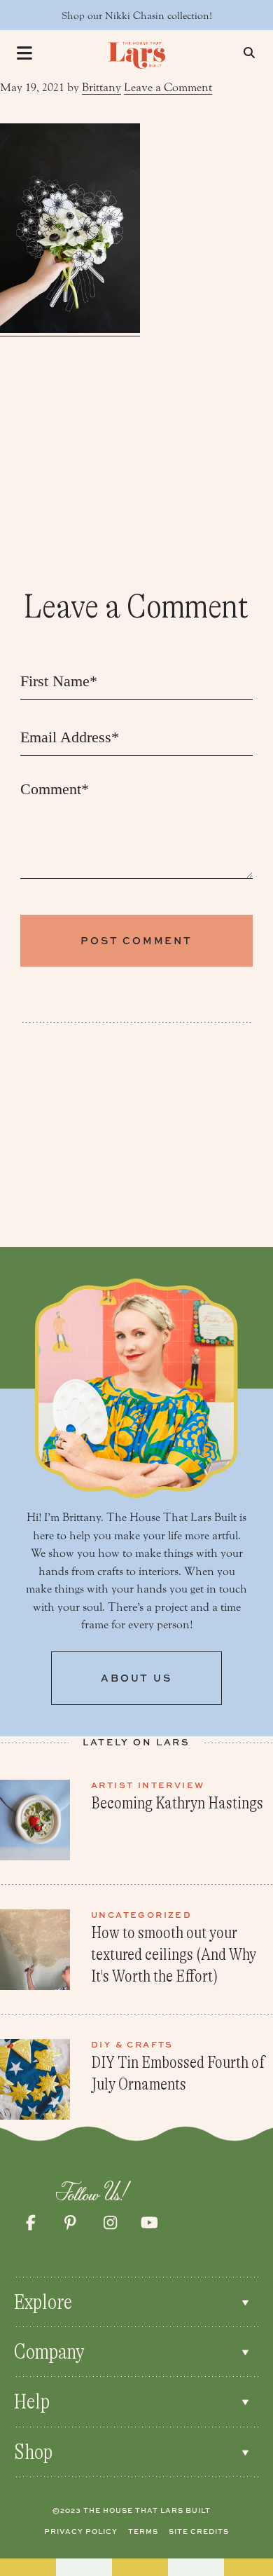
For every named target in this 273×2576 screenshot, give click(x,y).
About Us (136, 1678)
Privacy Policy (81, 2531)
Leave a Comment (168, 87)
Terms (143, 2531)
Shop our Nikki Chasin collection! (137, 16)
